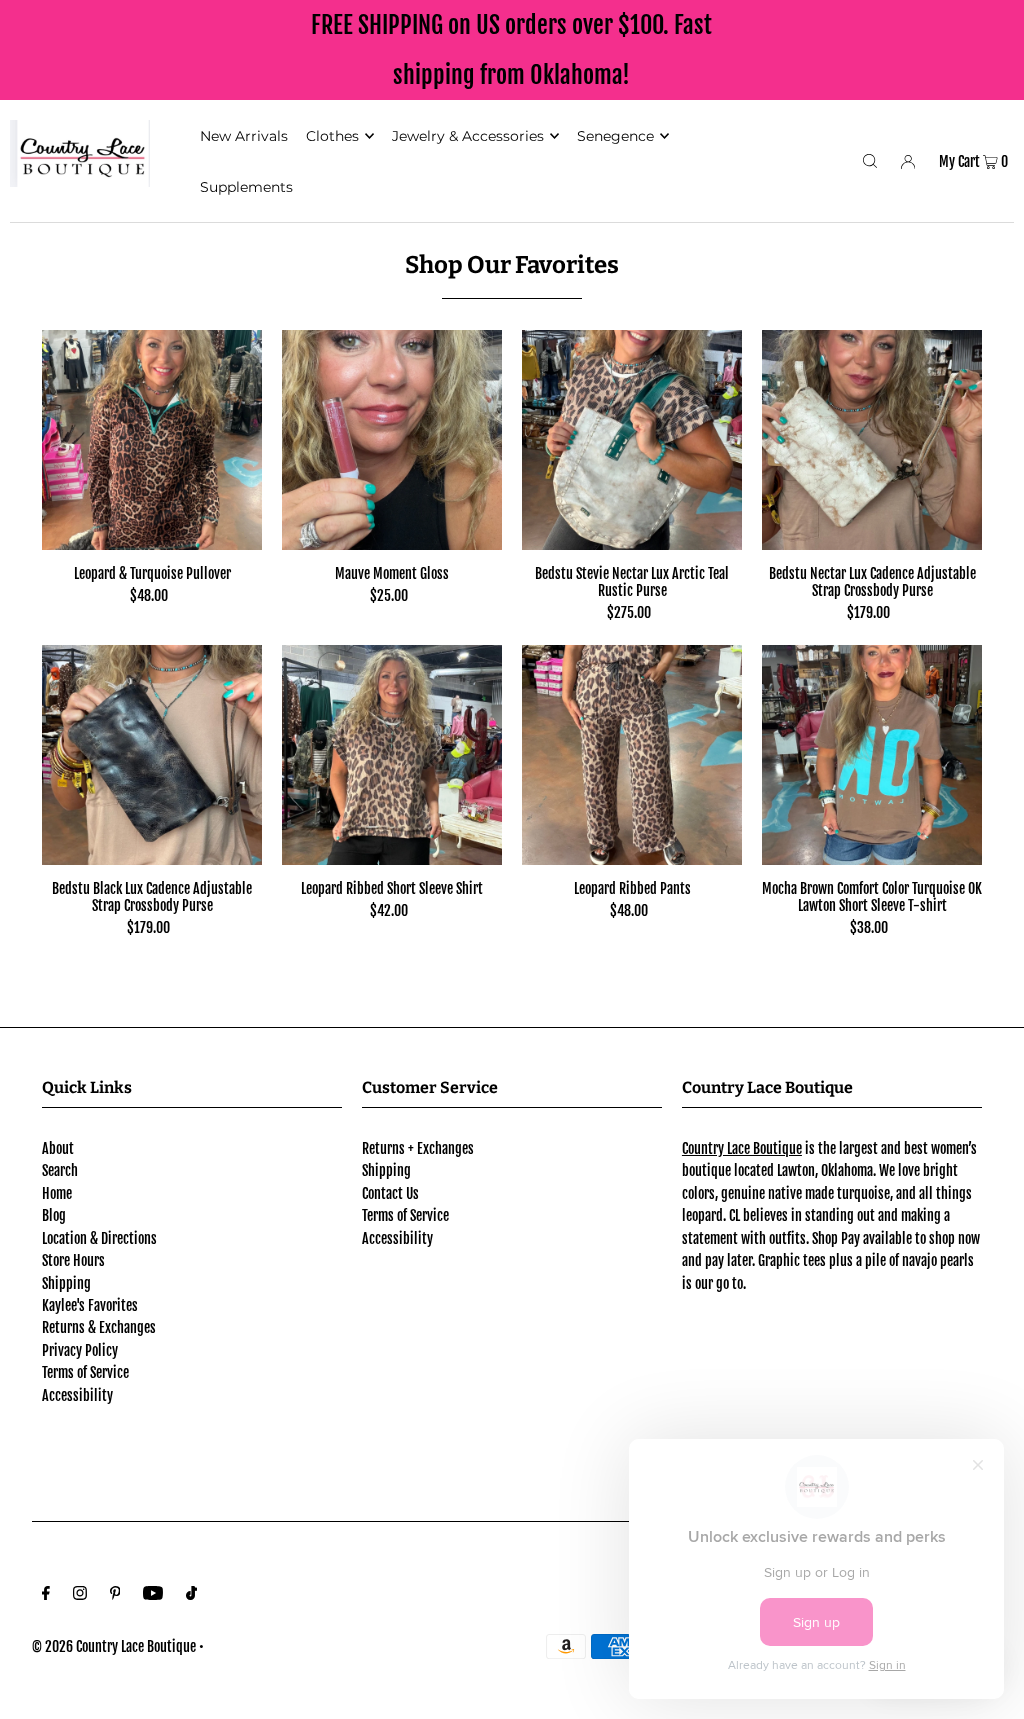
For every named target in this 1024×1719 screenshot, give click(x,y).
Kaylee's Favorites (90, 1305)
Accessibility (77, 1395)
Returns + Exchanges (418, 1148)
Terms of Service (85, 1372)
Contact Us (390, 1193)
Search (60, 1170)
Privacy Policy (80, 1350)
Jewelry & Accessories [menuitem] (468, 136)
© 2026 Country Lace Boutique (114, 1646)
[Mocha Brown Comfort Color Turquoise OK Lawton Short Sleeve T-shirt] (872, 755)
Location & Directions (99, 1238)
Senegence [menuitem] (615, 136)
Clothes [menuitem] (332, 136)
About (58, 1148)
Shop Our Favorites (512, 265)
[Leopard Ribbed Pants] (632, 755)
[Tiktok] (191, 1595)
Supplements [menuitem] (246, 187)
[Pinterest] (115, 1595)
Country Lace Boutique (742, 1148)
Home (57, 1193)
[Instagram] (80, 1595)
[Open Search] (870, 161)
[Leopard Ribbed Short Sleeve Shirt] (392, 755)
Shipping (66, 1283)
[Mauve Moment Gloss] (392, 440)
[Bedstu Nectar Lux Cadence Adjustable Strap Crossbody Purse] (872, 440)
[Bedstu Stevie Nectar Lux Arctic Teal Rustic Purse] (632, 440)
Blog (54, 1215)
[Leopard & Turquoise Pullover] (152, 440)
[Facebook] (46, 1595)
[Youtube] (153, 1595)
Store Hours (73, 1260)
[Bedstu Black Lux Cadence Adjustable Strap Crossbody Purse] (152, 755)
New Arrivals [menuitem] (244, 136)
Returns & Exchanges (99, 1327)
